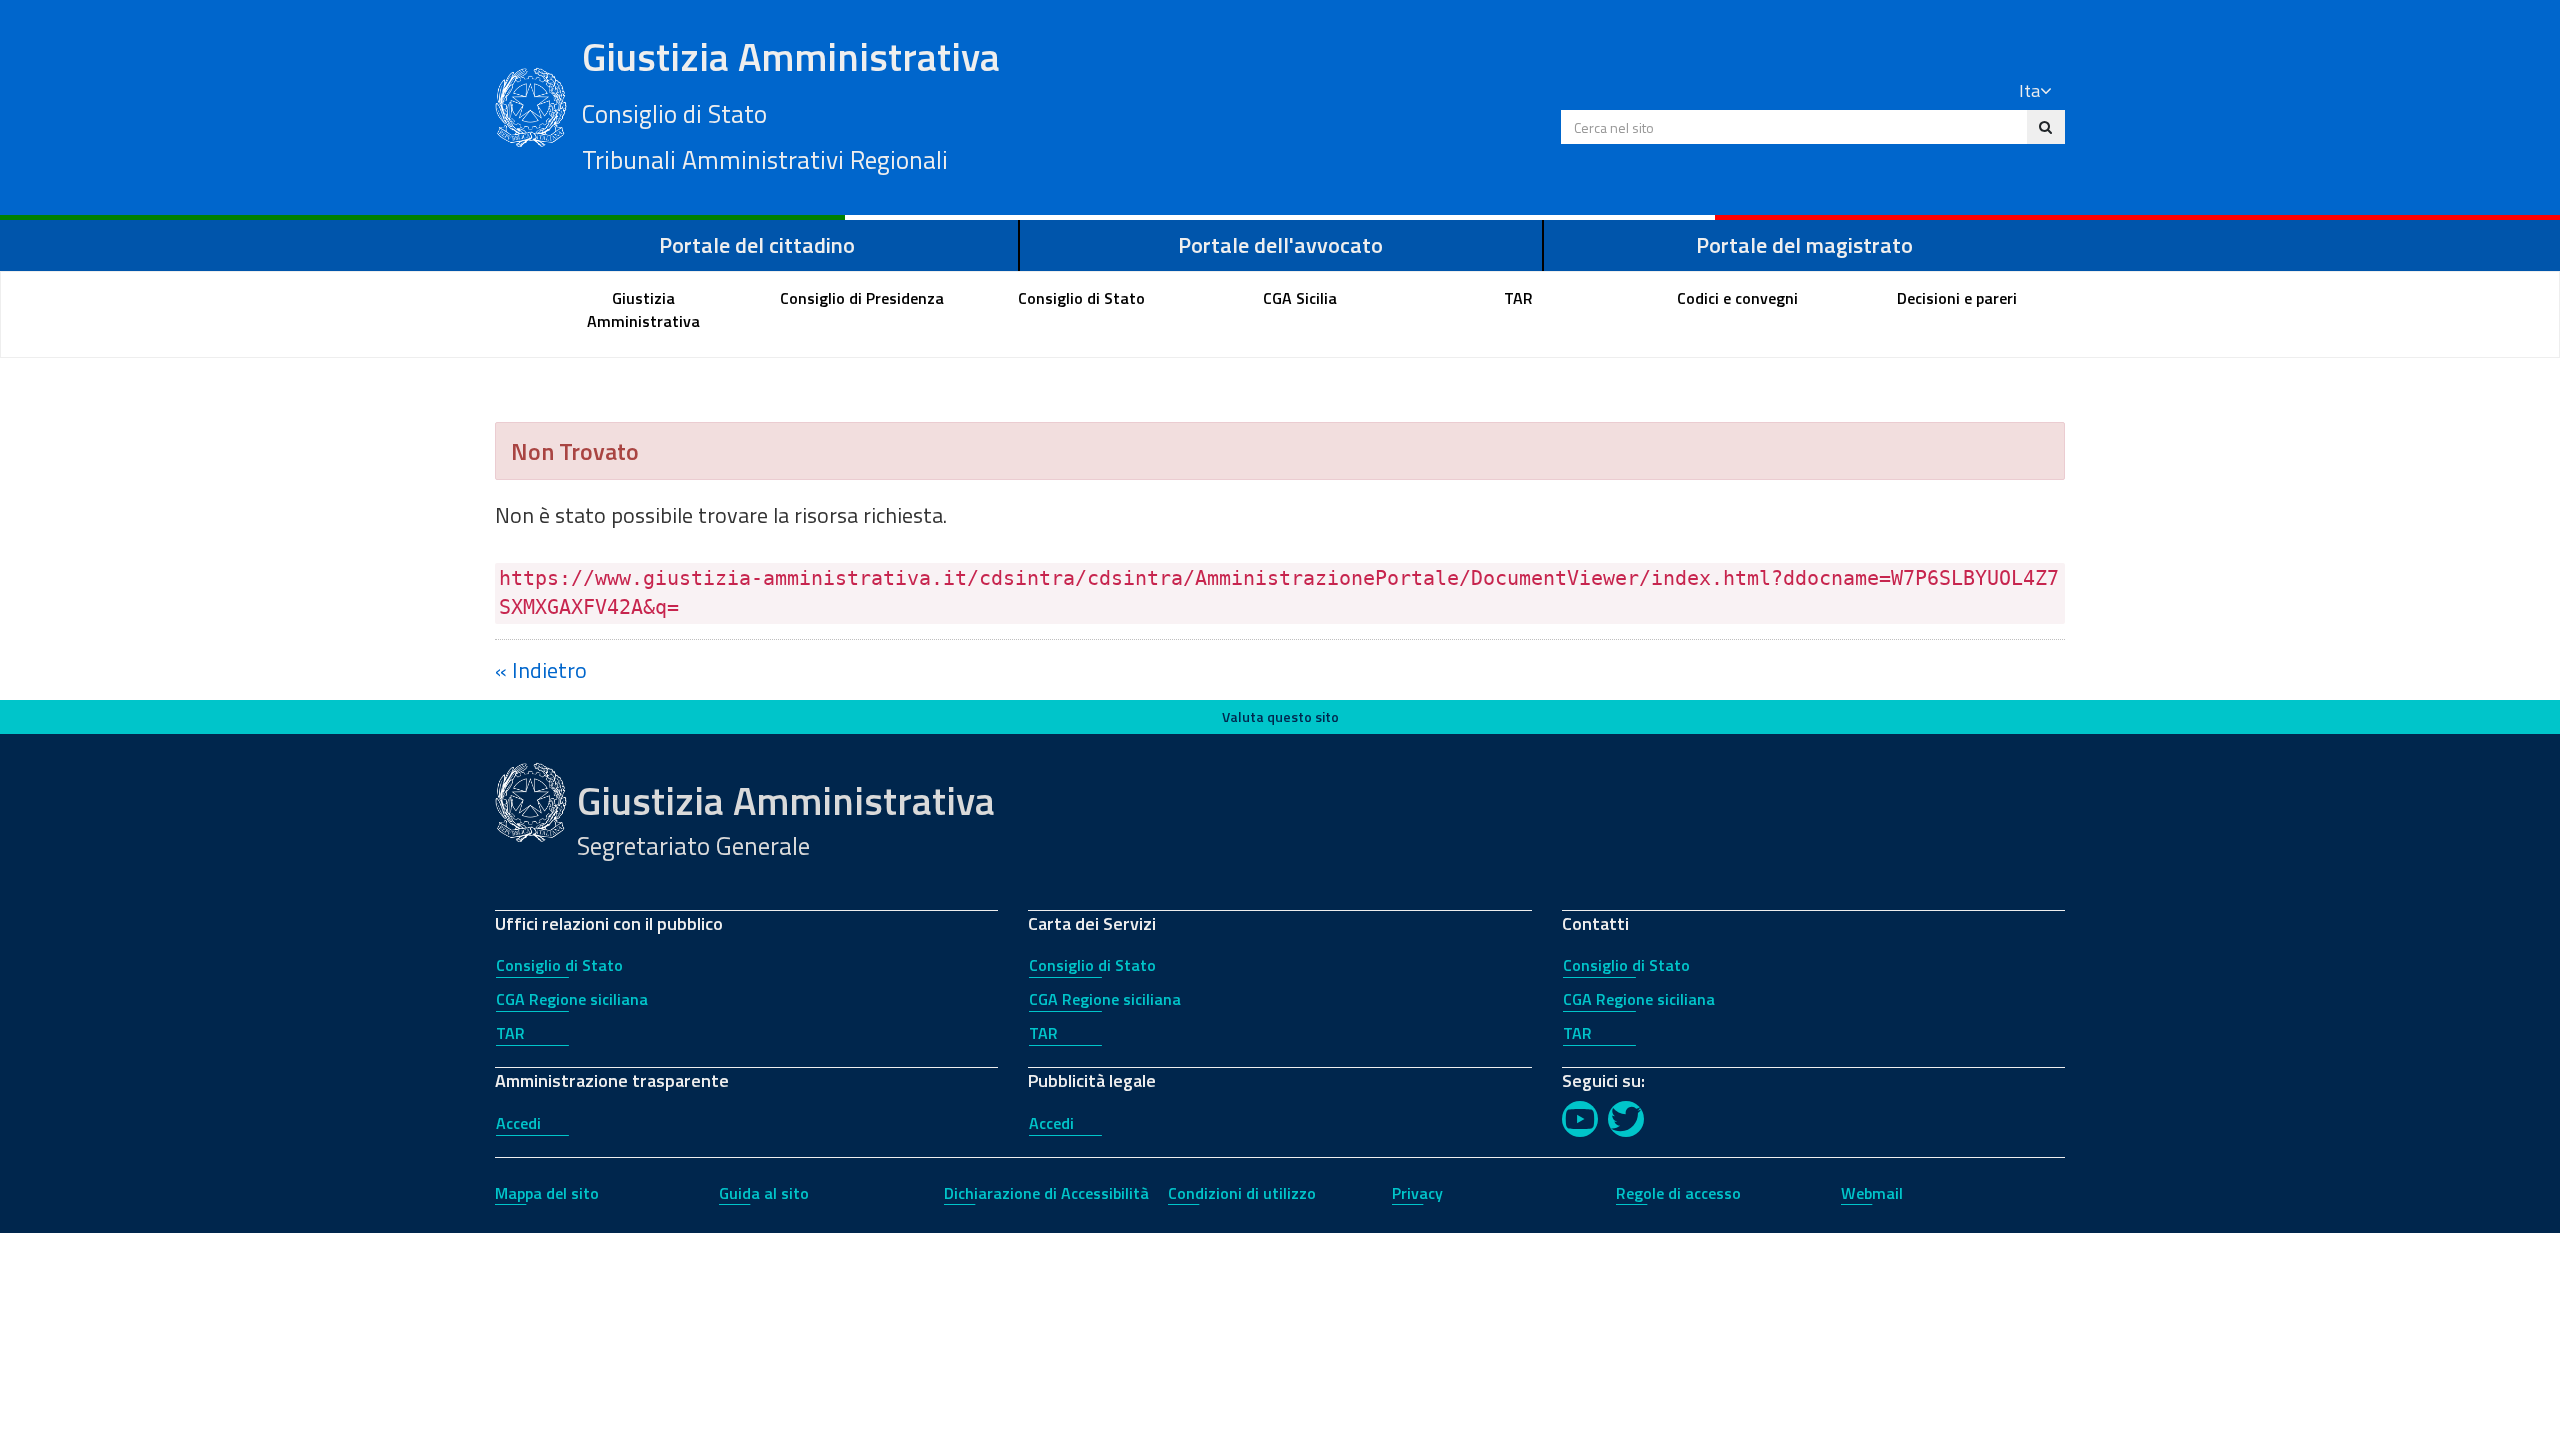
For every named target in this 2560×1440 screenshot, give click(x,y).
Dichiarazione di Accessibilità (1046, 1193)
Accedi (518, 1123)
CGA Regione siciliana (572, 999)
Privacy (1417, 1193)
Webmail (1872, 1193)
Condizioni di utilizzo (1242, 1193)
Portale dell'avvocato (1280, 245)
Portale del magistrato (1804, 245)
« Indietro (541, 670)
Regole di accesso (1678, 1193)
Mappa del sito (547, 1193)
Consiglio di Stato (559, 965)
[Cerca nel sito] (2045, 127)
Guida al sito (764, 1193)
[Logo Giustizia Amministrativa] (531, 105)
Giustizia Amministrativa (791, 103)
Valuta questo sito (1280, 716)
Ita (2029, 90)
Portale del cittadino (757, 245)
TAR (510, 1033)
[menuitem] (644, 310)
